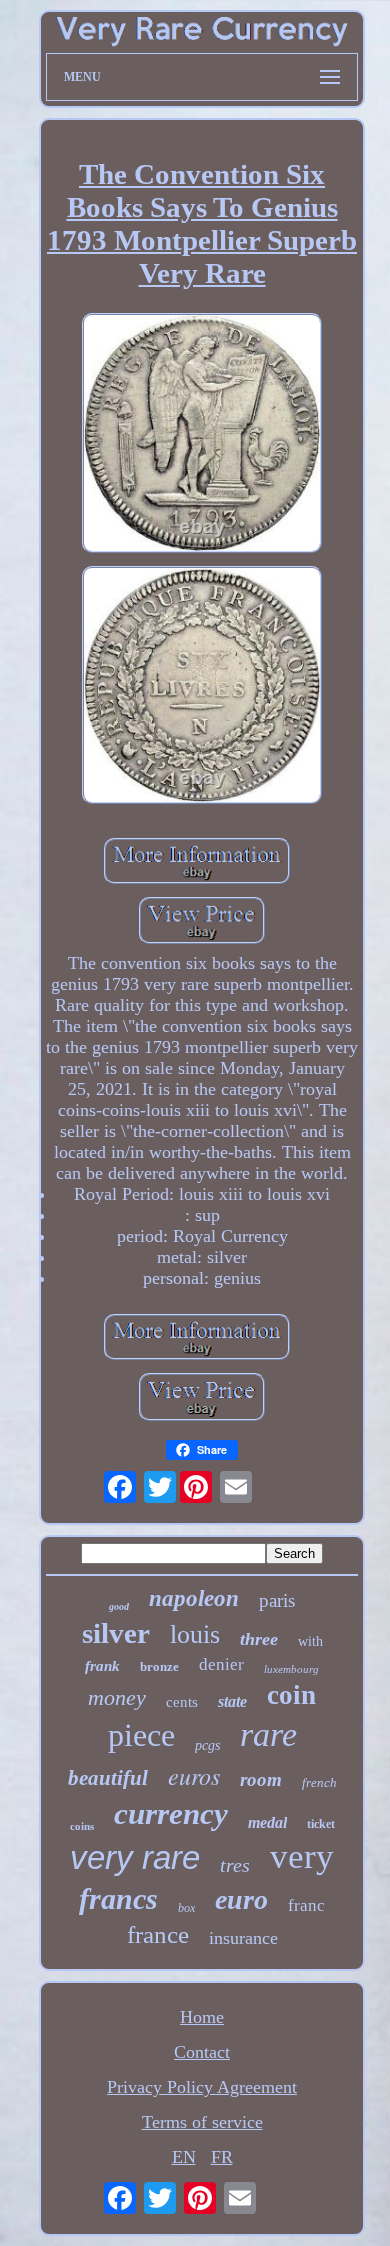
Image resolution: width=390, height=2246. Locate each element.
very (302, 1856)
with (310, 1641)
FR (222, 2157)
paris (277, 1600)
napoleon (194, 1598)
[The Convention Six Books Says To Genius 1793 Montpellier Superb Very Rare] (202, 435)
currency (171, 1813)
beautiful (108, 1778)
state (232, 1701)
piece (141, 1735)
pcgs (207, 1745)
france (158, 1934)
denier (221, 1664)
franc (306, 1905)
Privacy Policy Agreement (202, 2087)
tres (235, 1865)
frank (102, 1666)
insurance (243, 1938)
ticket (321, 1824)
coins (82, 1826)
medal (267, 1822)
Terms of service (202, 2122)
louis (195, 1634)
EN (184, 2157)
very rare (135, 1857)
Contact (202, 2052)
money (117, 1697)
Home (202, 2017)
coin (291, 1695)
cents (182, 1702)
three (259, 1639)
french (319, 1782)
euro (241, 1899)
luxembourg (291, 1669)
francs (118, 1898)
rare (268, 1734)
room (261, 1779)
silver (116, 1633)
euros (194, 1775)
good (119, 1606)
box (186, 1908)
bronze (159, 1666)
